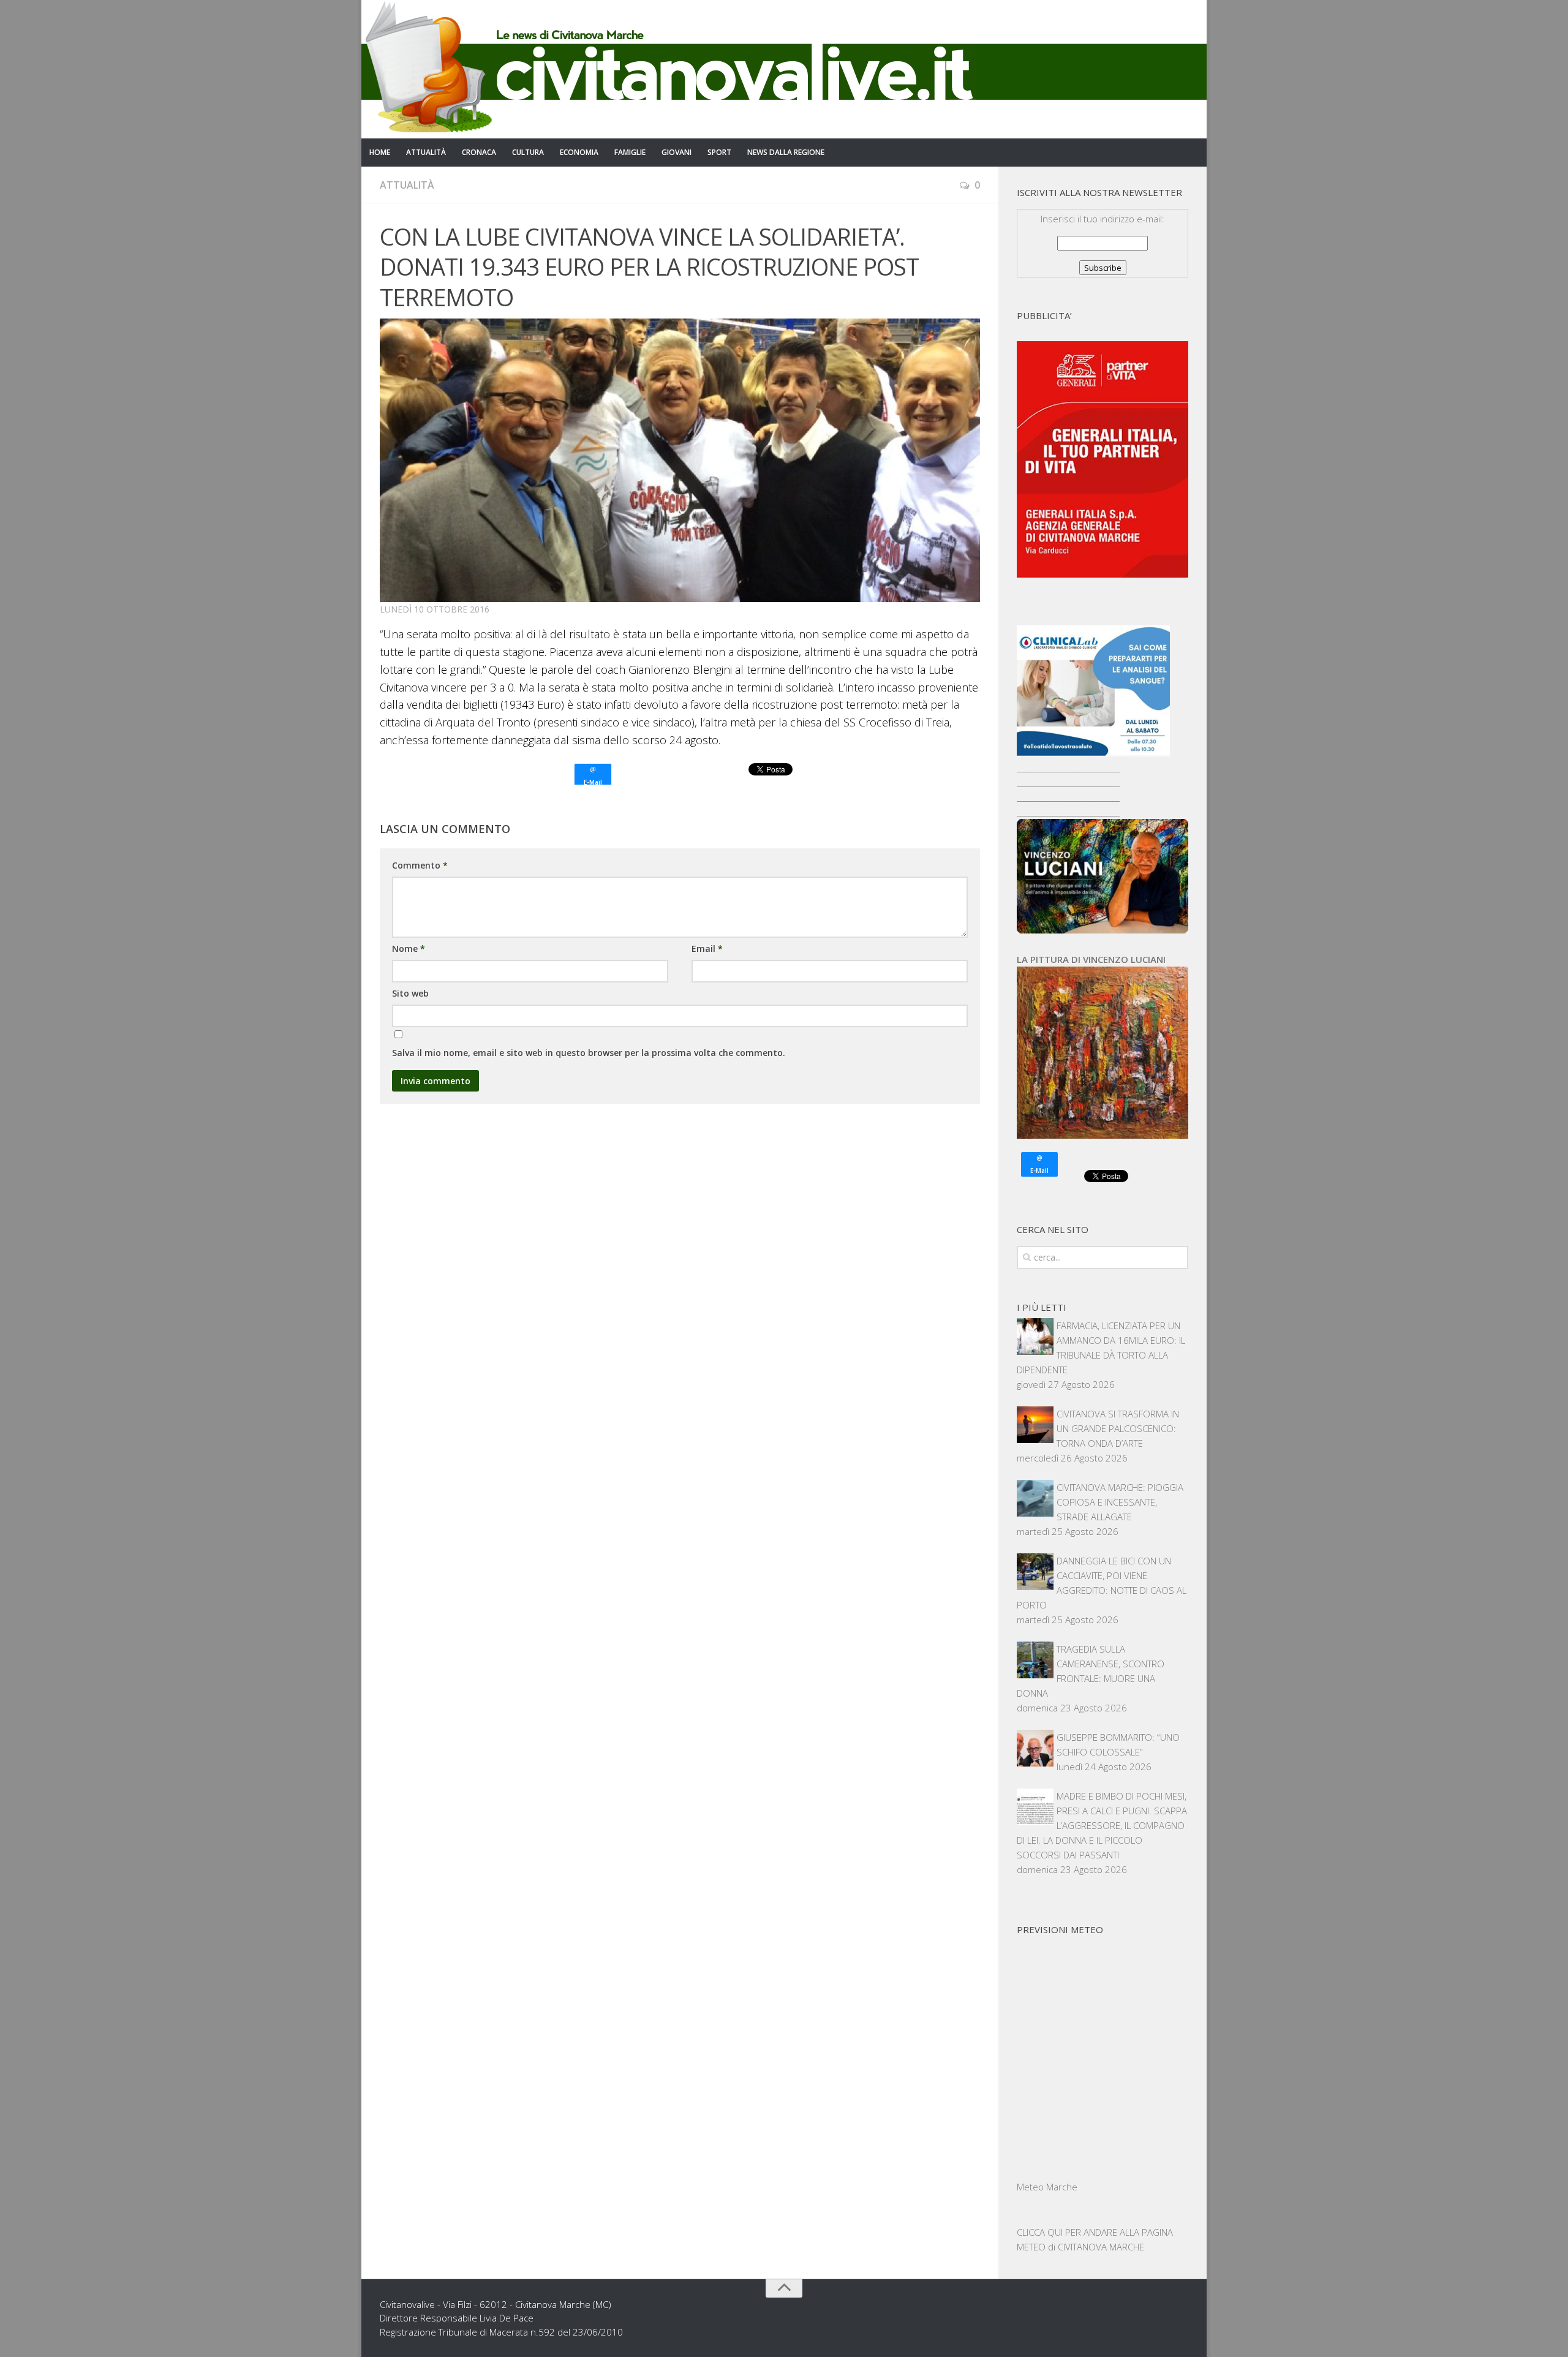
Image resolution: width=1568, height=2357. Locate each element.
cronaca (479, 152)
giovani (677, 152)
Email (707, 948)
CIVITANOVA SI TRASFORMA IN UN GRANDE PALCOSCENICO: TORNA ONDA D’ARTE (1118, 1428)
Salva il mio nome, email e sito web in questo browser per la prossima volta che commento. (589, 1053)
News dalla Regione (786, 152)
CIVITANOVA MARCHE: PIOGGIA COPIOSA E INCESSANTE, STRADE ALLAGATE (1120, 1502)
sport (719, 152)
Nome (409, 948)
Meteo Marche (1047, 2187)
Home (380, 152)
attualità (426, 152)
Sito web (410, 993)
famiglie (630, 152)
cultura (528, 152)
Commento (420, 865)
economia (579, 152)
